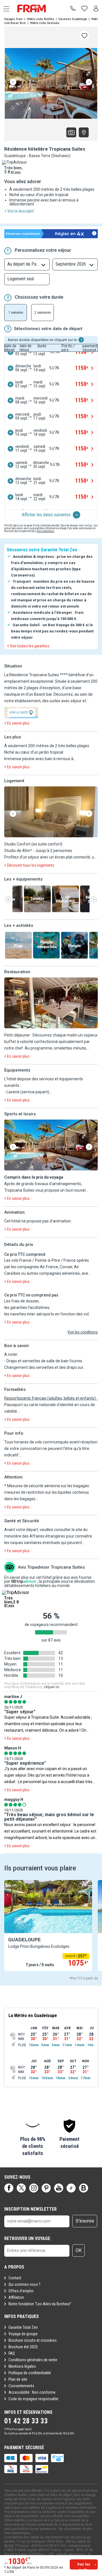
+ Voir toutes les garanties (28, 646)
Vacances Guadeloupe (73, 19)
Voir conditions (45, 531)
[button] (51, 812)
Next (89, 82)
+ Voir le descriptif (19, 211)
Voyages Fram (13, 19)
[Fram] (37, 8)
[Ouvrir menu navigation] (4, 8)
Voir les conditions (83, 1332)
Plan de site (18, 2379)
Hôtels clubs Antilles (41, 19)
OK (79, 2250)
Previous (13, 82)
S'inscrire (85, 2221)
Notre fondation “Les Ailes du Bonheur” (40, 2304)
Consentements (21, 2386)
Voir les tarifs (84, 2566)
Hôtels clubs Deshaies (45, 23)
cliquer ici (52, 1687)
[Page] (9, 2188)
